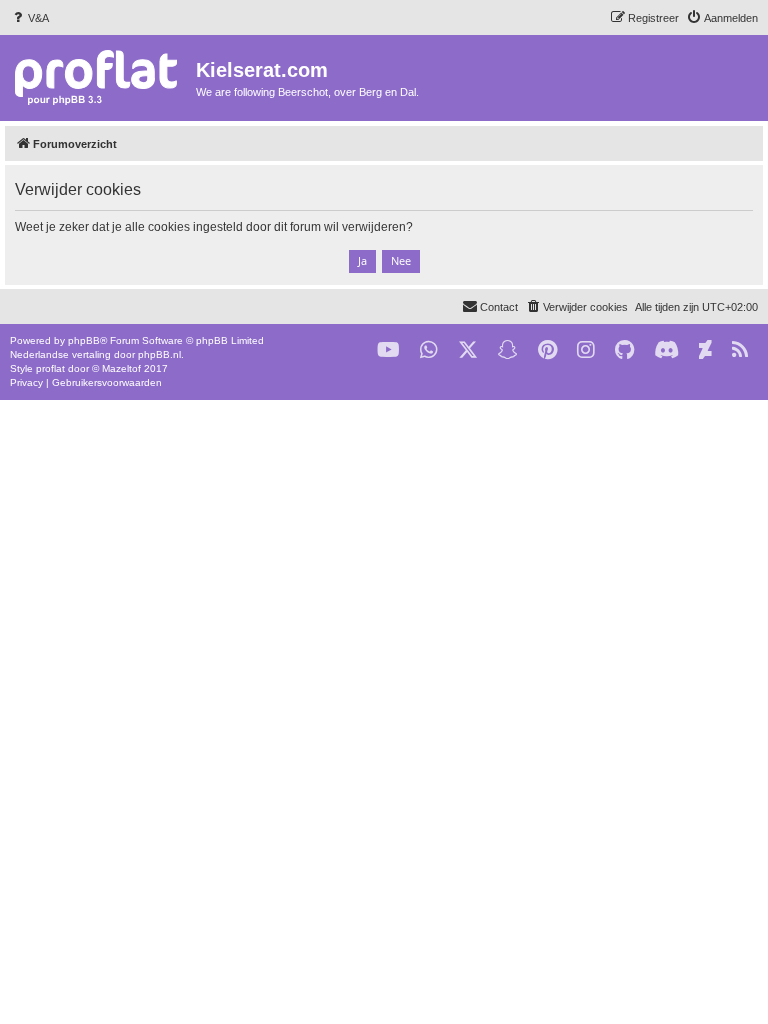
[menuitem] (29, 18)
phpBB (84, 340)
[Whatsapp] (429, 350)
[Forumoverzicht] (100, 76)
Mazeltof (121, 368)
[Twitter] (468, 350)
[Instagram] (586, 350)
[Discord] (666, 350)
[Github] (624, 350)
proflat (50, 368)
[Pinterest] (547, 350)
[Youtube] (388, 350)
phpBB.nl (159, 354)
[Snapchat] (508, 350)
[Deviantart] (705, 350)
